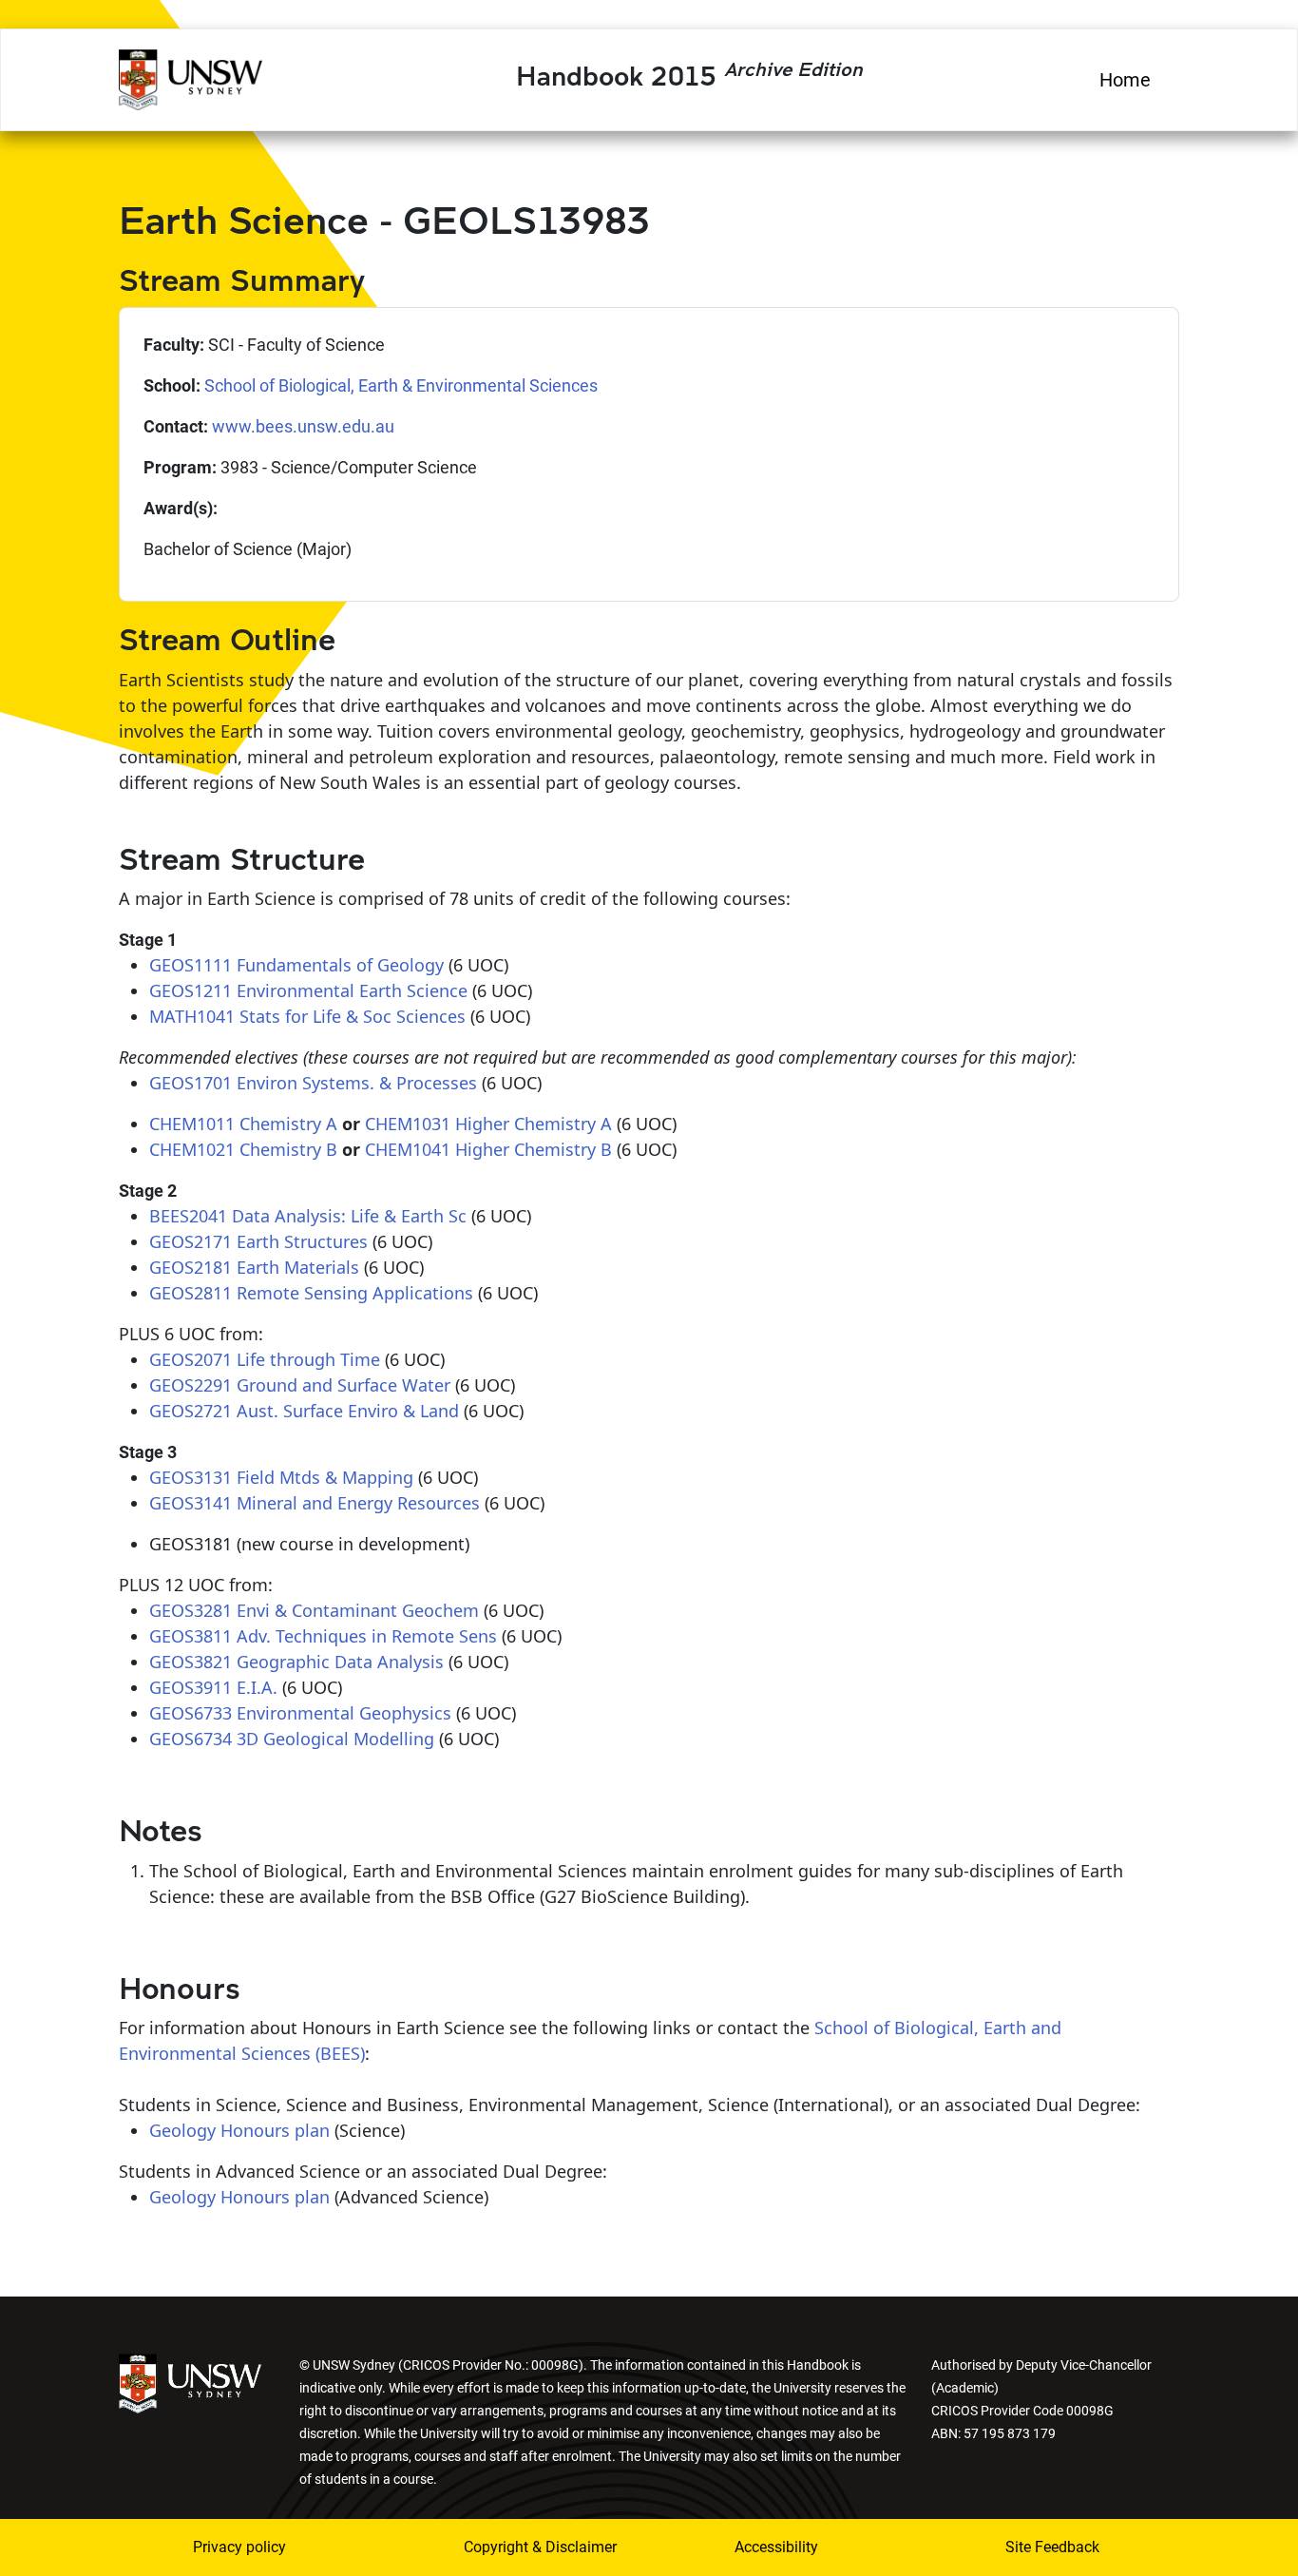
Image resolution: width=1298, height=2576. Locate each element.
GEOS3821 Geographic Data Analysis (296, 1662)
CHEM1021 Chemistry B (243, 1149)
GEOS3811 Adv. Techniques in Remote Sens (323, 1636)
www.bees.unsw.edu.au (303, 426)
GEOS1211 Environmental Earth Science (308, 990)
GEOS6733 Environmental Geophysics (300, 1713)
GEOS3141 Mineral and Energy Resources (315, 1503)
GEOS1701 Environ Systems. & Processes (313, 1083)
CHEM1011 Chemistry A (243, 1124)
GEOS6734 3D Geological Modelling (292, 1739)
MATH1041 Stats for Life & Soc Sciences (307, 1016)
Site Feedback (1052, 2547)
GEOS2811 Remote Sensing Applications (311, 1293)
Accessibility (776, 2547)
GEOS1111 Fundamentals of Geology (296, 965)
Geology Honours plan (239, 2130)
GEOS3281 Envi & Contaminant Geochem (314, 1610)
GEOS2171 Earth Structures (258, 1241)
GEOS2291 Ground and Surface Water (300, 1385)
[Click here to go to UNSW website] (190, 2382)
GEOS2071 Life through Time (265, 1359)
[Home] (191, 77)
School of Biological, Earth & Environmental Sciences (401, 385)
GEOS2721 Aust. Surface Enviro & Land (304, 1411)
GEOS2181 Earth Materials (254, 1267)
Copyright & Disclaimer (528, 2547)
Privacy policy (239, 2547)
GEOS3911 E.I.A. (213, 1687)
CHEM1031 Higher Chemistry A (488, 1124)
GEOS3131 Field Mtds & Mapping (281, 1477)
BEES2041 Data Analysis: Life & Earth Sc (308, 1216)
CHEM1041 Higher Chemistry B (488, 1149)
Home (1125, 80)
